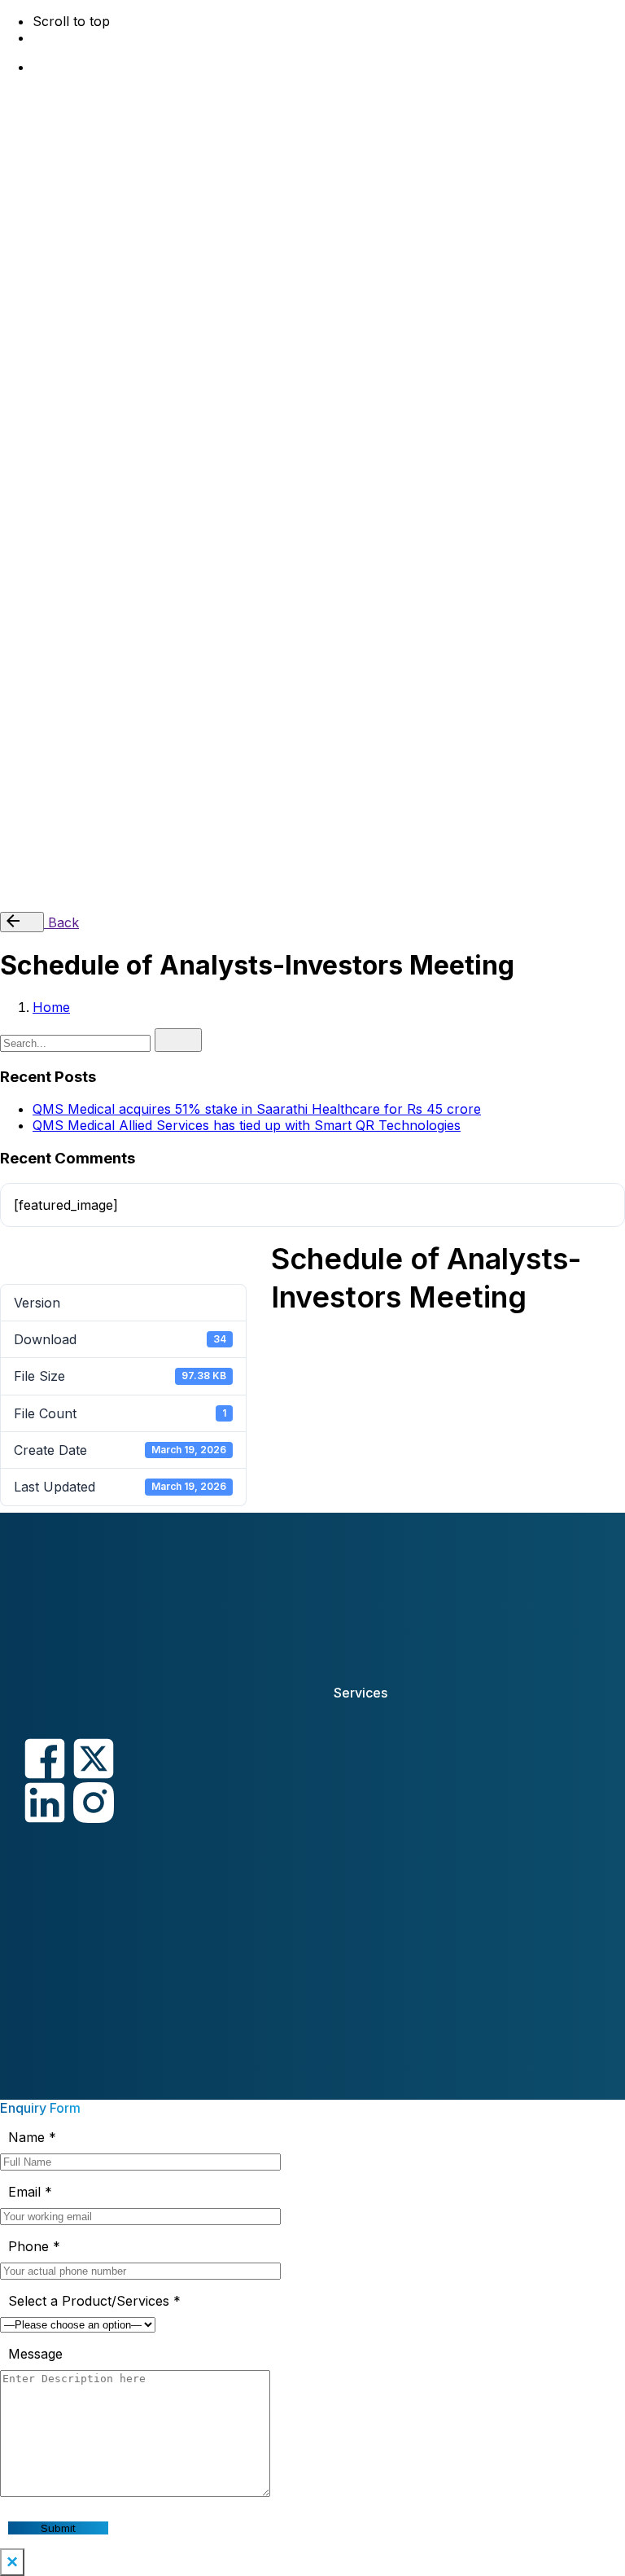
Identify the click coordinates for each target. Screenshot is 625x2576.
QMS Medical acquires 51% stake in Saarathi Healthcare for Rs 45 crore (257, 1109)
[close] (20, 414)
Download (10, 1255)
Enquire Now (73, 891)
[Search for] (77, 1042)
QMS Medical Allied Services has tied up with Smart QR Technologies (247, 1125)
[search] (178, 1040)
